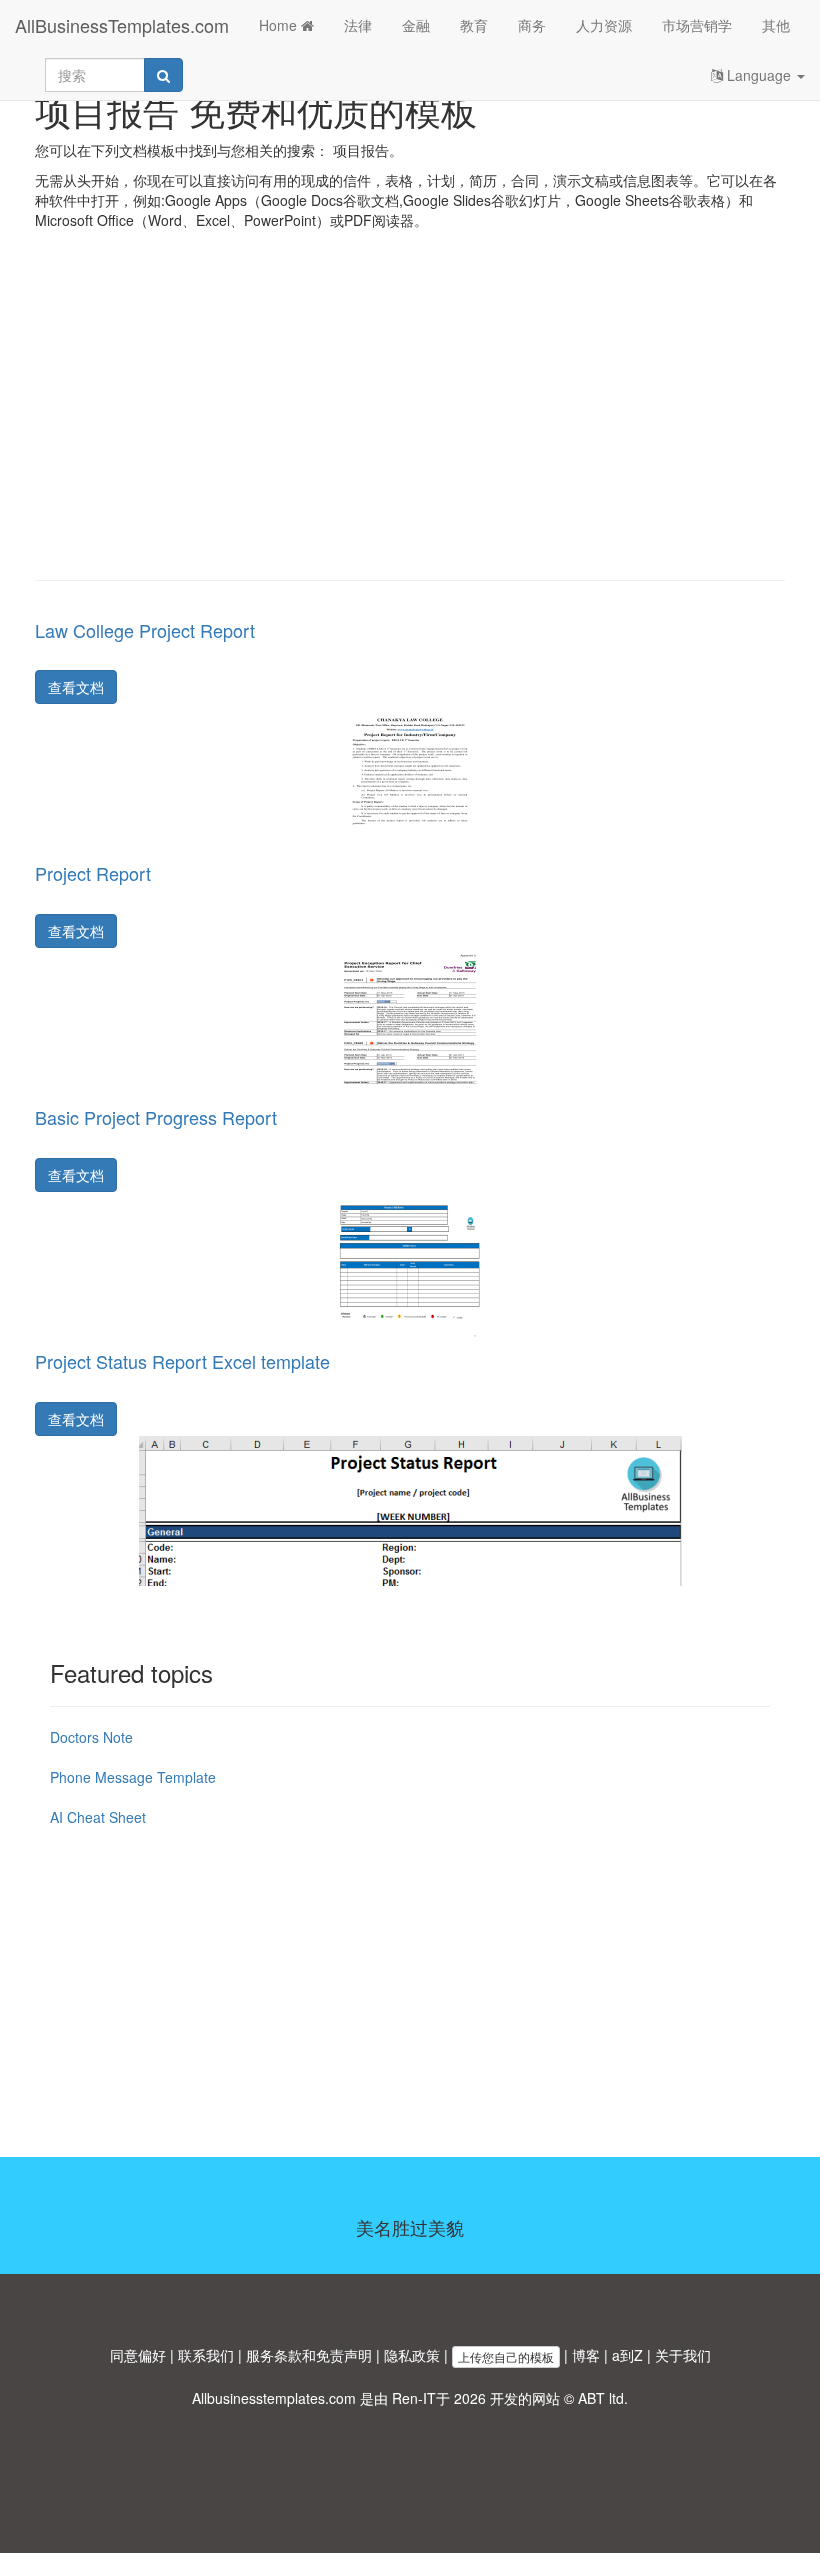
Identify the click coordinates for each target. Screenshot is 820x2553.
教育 (474, 25)
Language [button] (759, 75)
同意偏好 (138, 2355)
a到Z (627, 2355)
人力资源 (604, 25)
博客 (586, 2355)
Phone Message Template (133, 1777)
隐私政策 (412, 2355)
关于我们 (683, 2355)
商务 (532, 25)
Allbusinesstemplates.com (274, 2398)
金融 (416, 25)
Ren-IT (414, 2398)
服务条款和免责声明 (309, 2355)
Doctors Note (91, 1737)
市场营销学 (697, 25)
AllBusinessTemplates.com (122, 25)
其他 (776, 25)
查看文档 (76, 687)
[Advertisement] (410, 420)
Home (280, 25)
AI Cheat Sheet (98, 1817)
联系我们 (206, 2355)
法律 (358, 25)
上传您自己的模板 (506, 2356)
